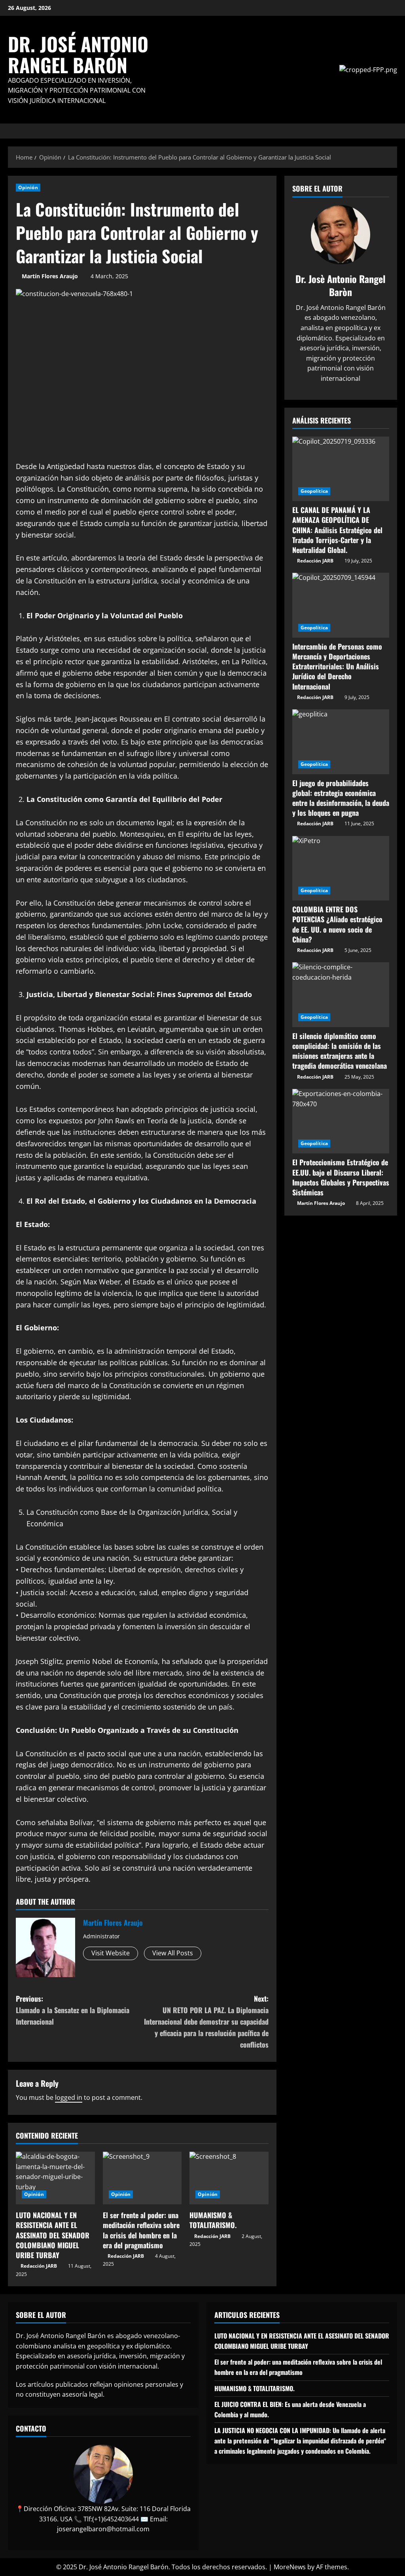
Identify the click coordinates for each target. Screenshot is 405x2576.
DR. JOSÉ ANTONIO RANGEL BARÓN (78, 54)
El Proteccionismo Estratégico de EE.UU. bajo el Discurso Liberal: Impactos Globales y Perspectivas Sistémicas (341, 1177)
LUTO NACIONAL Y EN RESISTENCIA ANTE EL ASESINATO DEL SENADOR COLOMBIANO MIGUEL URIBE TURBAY (53, 2235)
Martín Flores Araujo (50, 276)
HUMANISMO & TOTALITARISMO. (213, 2220)
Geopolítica (314, 491)
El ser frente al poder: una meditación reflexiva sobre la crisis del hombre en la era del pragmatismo (141, 2230)
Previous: (73, 2010)
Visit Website (111, 1953)
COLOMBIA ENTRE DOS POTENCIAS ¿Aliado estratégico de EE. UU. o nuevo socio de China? (337, 924)
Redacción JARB (39, 2266)
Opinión (28, 187)
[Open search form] (395, 131)
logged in (69, 2097)
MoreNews (290, 2567)
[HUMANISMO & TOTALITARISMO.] (229, 2178)
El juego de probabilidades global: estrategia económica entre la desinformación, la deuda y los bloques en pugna (341, 798)
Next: (206, 2021)
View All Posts (173, 1953)
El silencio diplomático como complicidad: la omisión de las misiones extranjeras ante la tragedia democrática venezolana (340, 1051)
